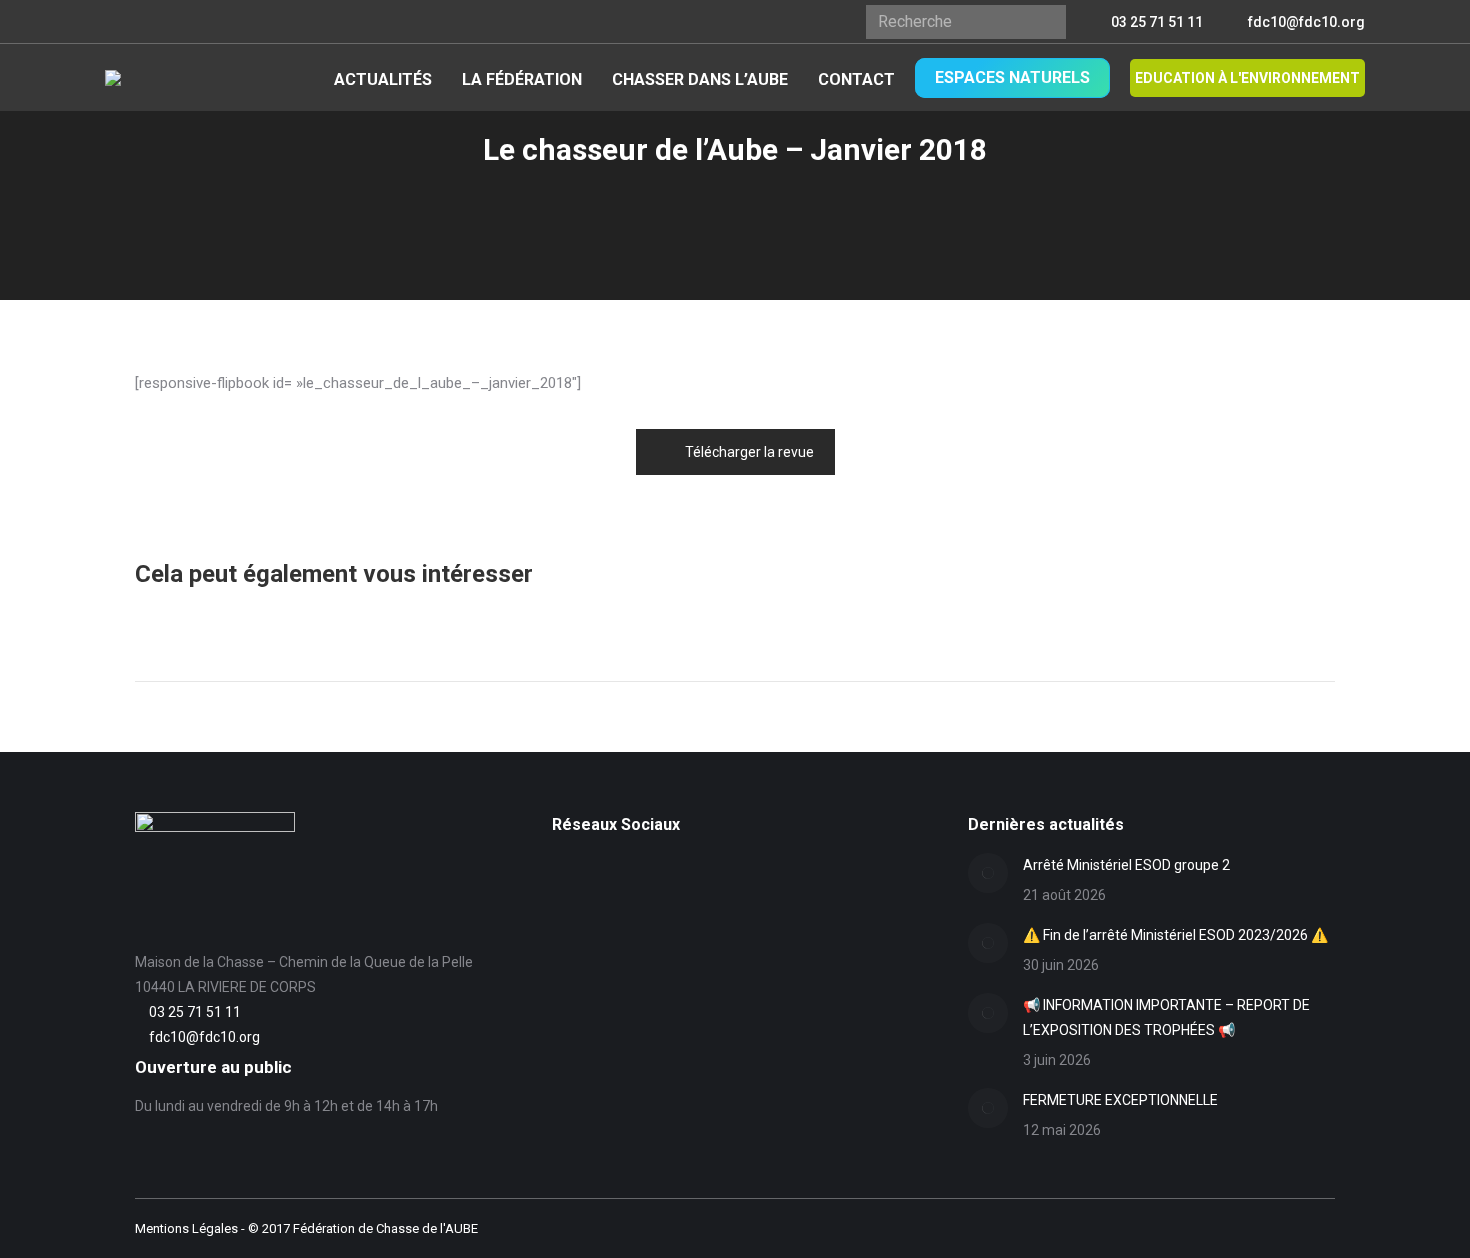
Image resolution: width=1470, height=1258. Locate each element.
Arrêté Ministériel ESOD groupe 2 (1126, 865)
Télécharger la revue (749, 452)
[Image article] (988, 873)
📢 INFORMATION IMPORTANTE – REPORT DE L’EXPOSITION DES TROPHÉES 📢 (1166, 1017)
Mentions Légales (186, 1228)
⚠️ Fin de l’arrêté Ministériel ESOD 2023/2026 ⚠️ (1175, 935)
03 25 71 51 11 (1157, 22)
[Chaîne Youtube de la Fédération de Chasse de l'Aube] (563, 902)
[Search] (1043, 22)
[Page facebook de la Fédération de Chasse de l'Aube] (563, 871)
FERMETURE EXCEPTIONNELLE (1120, 1100)
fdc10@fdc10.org (1306, 22)
